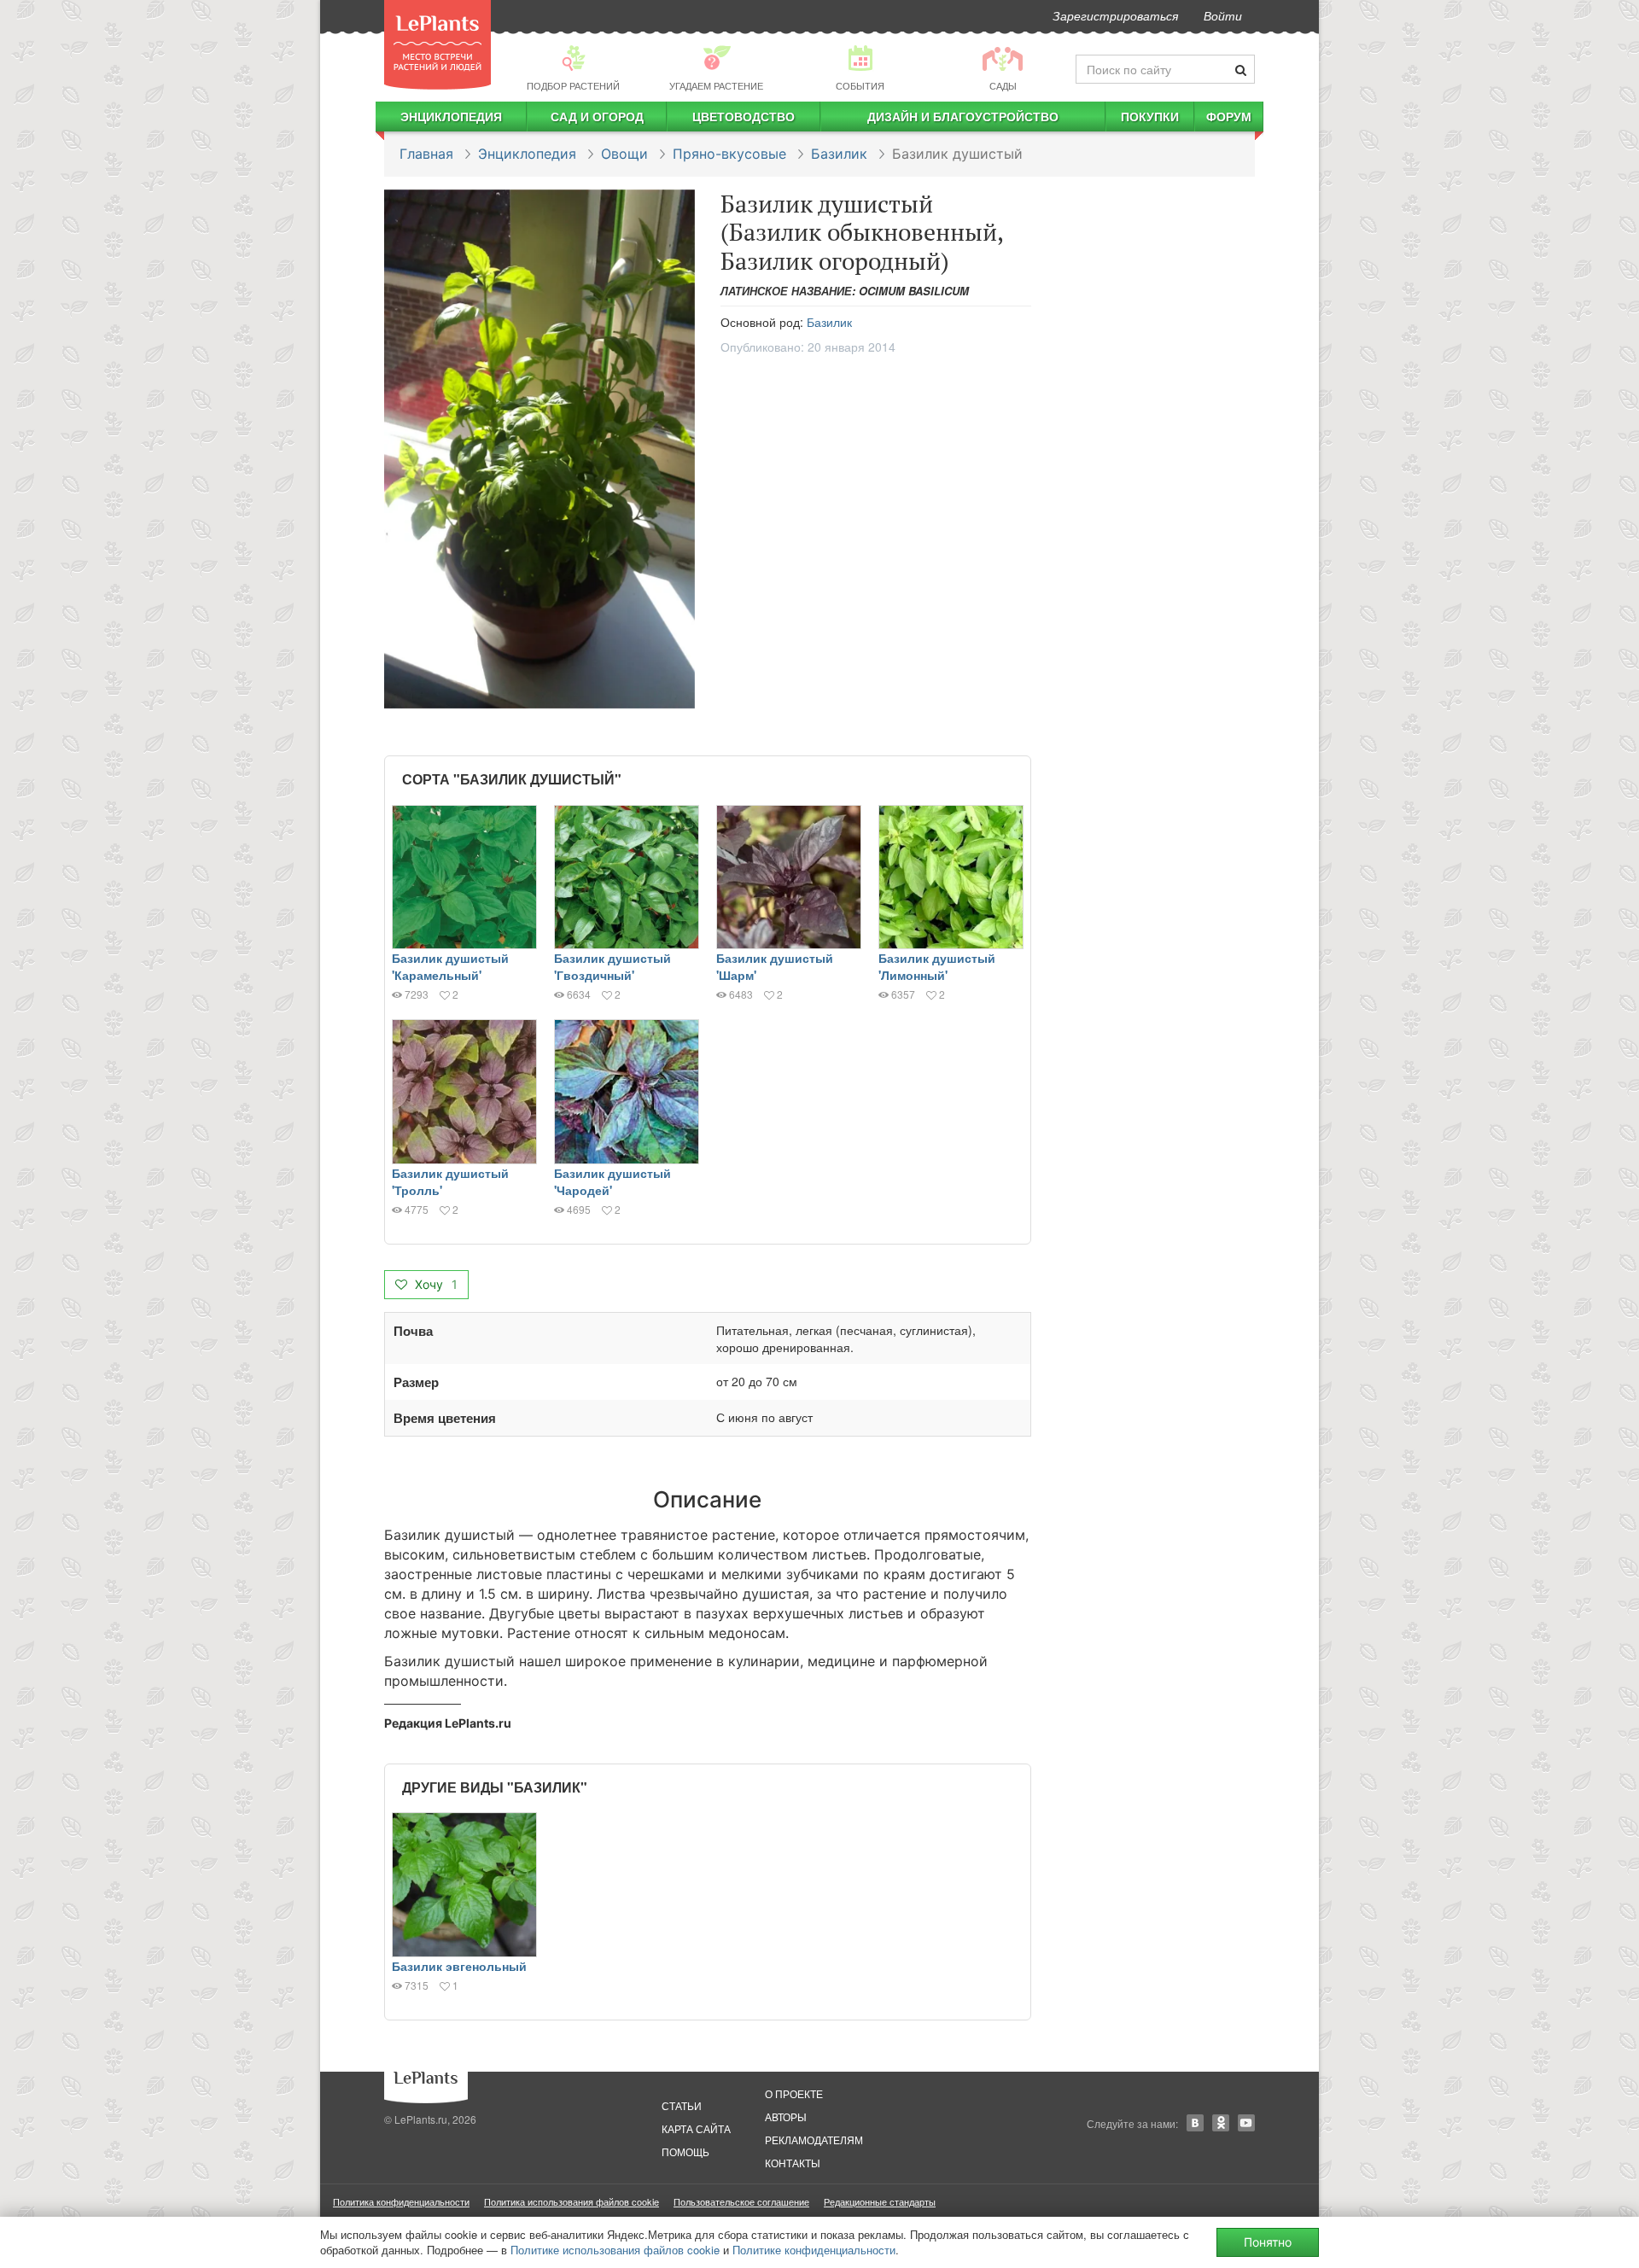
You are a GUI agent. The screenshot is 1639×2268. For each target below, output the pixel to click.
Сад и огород (597, 116)
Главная (426, 154)
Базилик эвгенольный (459, 1966)
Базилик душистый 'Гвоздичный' (612, 966)
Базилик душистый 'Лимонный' (937, 966)
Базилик (839, 154)
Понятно (1268, 2242)
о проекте (794, 2093)
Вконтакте (1195, 2123)
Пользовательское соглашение (741, 2201)
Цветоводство (744, 116)
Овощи (624, 154)
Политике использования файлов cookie (615, 2250)
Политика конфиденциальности (401, 2201)
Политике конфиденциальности (814, 2250)
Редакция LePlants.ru (448, 1723)
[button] (540, 449)
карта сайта (696, 2128)
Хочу (435, 1284)
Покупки (1150, 116)
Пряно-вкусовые (729, 154)
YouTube (1246, 2123)
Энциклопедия (451, 116)
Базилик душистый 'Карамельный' (450, 966)
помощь (685, 2151)
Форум (1229, 116)
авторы (786, 2116)
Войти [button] (1223, 15)
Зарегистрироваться (1115, 15)
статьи (682, 2105)
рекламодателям (814, 2140)
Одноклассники (1221, 2123)
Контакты (793, 2163)
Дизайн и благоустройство (963, 116)
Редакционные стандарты (880, 2201)
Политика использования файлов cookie (572, 2201)
